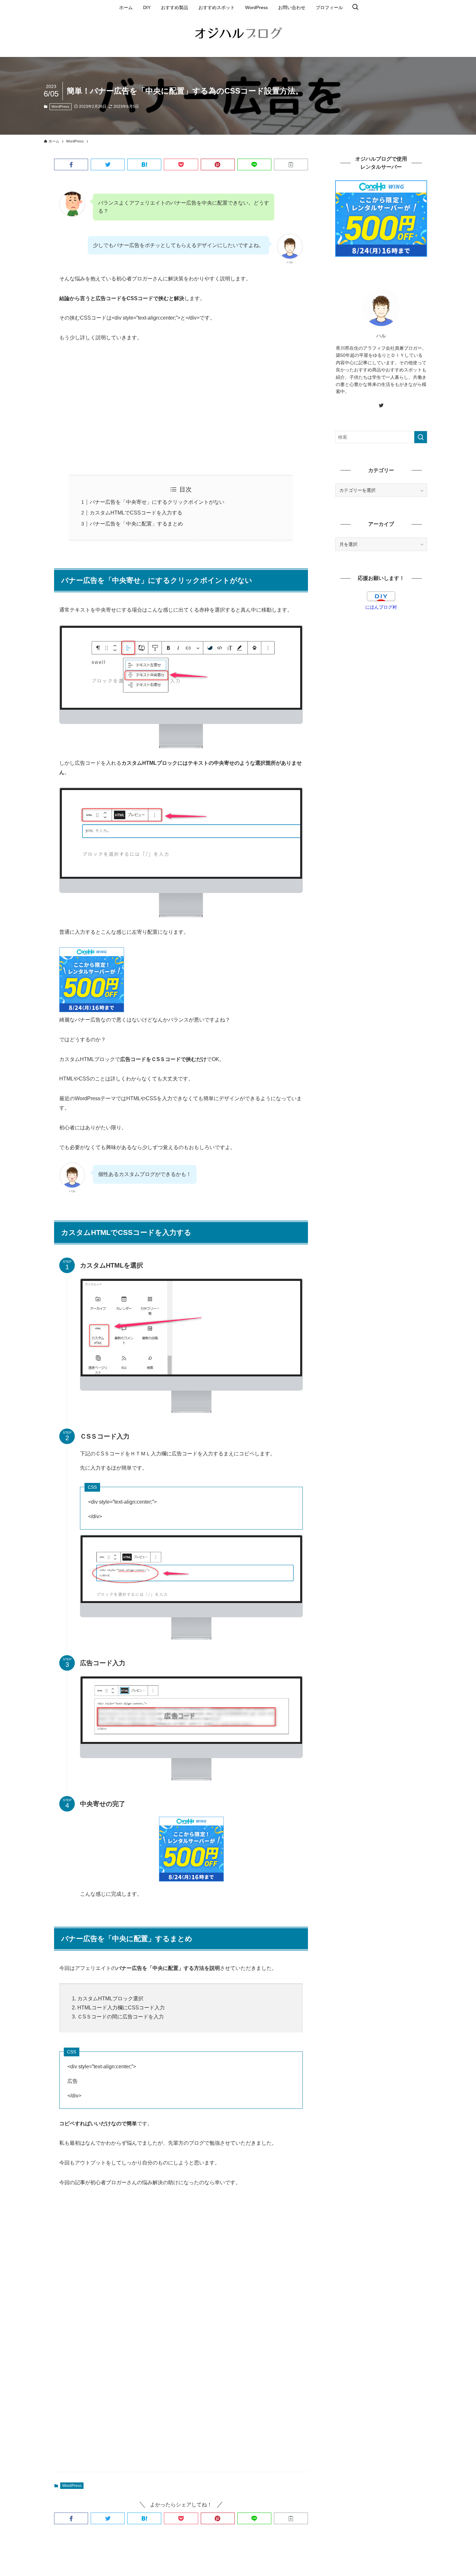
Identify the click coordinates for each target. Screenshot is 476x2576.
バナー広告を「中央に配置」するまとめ (136, 524)
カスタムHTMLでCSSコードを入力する (136, 513)
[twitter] (381, 405)
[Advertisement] (181, 409)
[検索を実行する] (421, 437)
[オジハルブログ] (238, 35)
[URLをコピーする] (291, 164)
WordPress (60, 107)
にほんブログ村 (381, 607)
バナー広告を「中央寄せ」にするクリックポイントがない (157, 502)
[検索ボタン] (355, 7)
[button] (71, 164)
